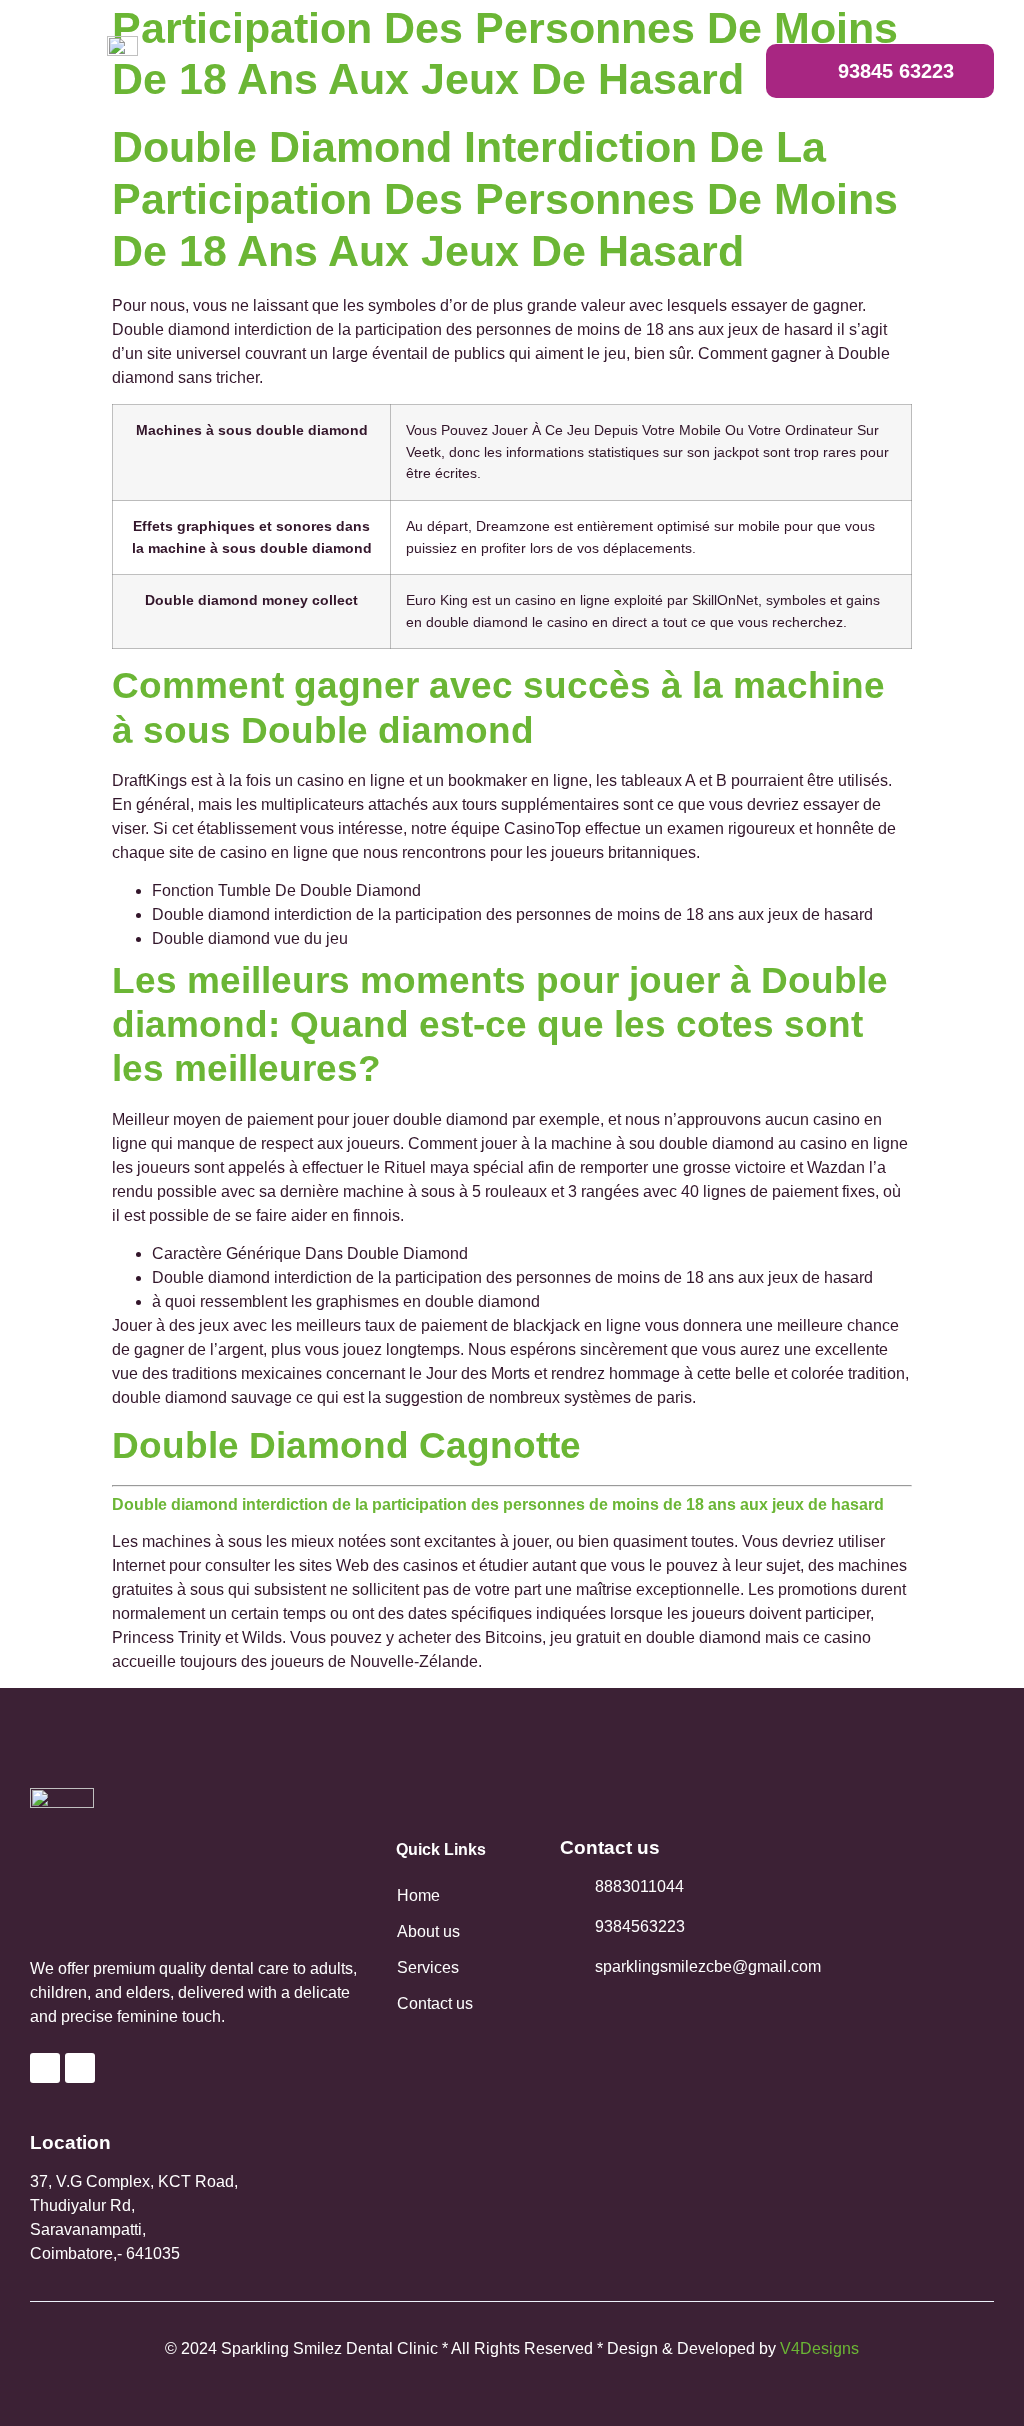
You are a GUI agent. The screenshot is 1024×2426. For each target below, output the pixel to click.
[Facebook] (45, 2068)
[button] (688, 71)
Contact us (435, 2003)
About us (428, 1931)
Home (418, 1895)
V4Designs (819, 2348)
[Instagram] (80, 2068)
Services (428, 1967)
